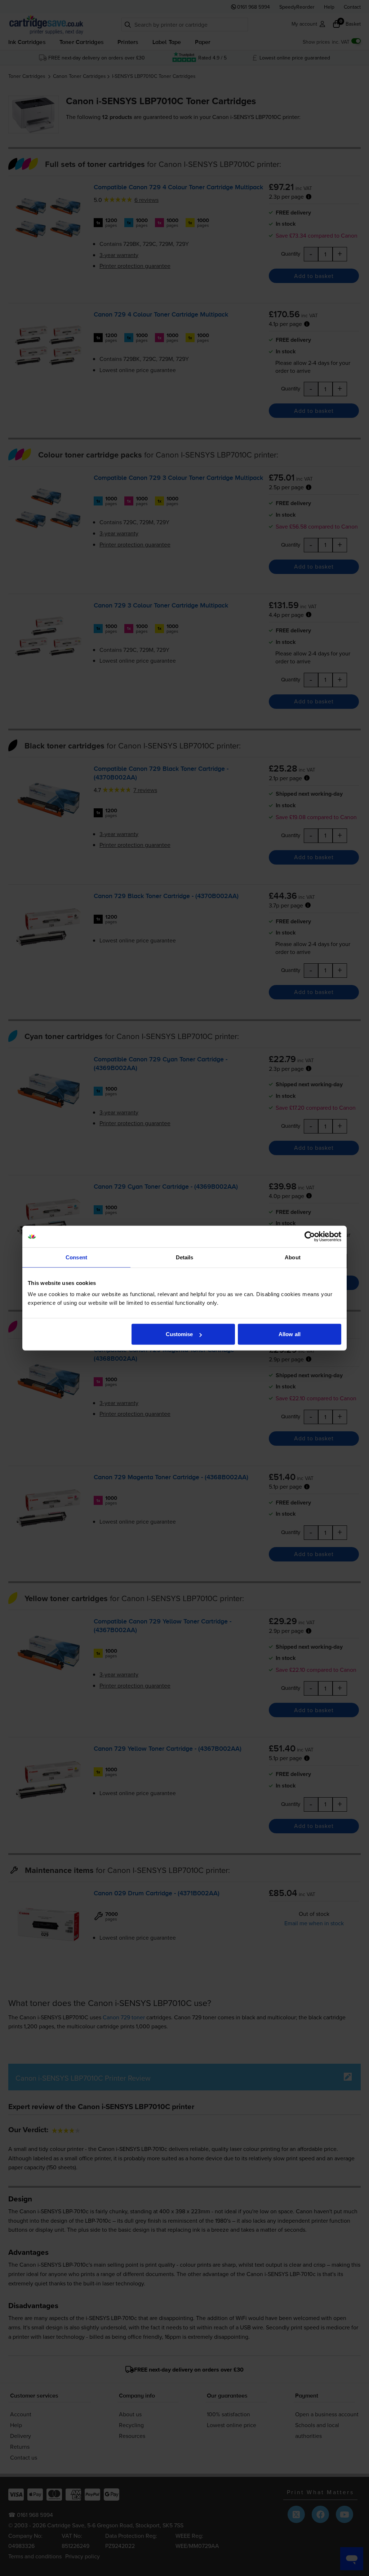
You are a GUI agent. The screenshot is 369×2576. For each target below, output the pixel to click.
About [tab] (293, 1257)
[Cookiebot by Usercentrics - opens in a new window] (310, 1236)
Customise (179, 1334)
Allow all (290, 1334)
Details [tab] (185, 1257)
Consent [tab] (76, 1257)
